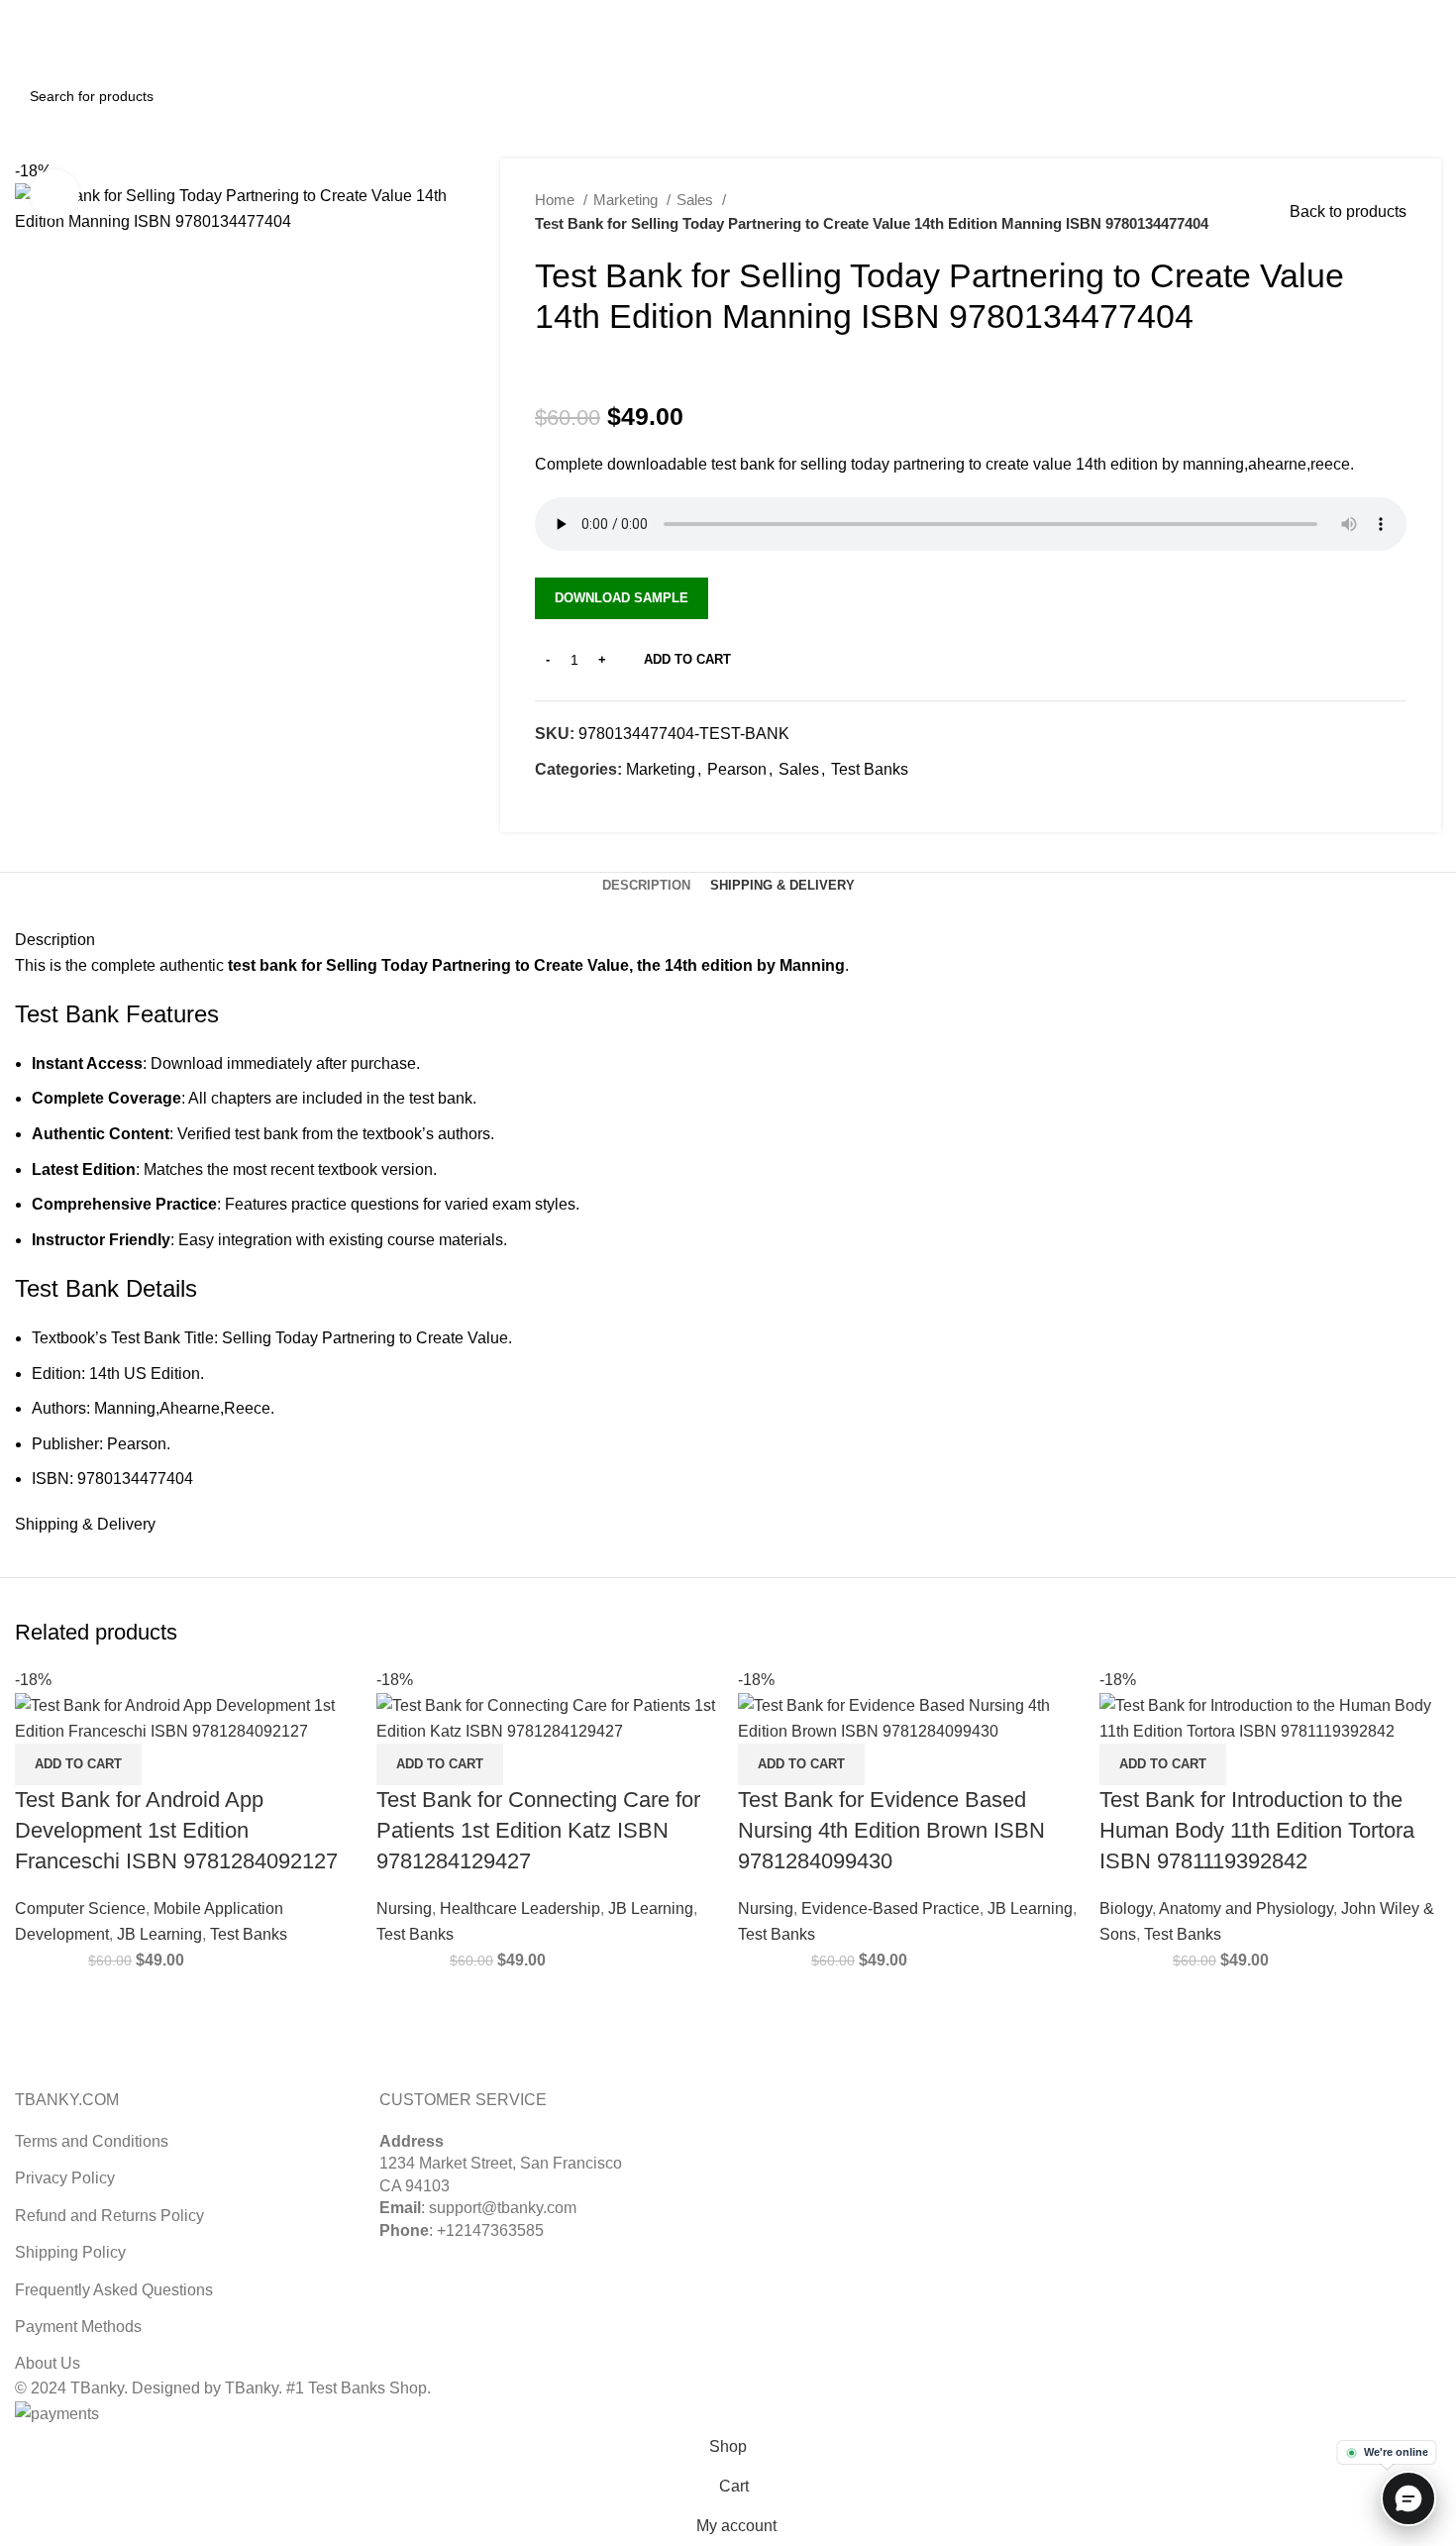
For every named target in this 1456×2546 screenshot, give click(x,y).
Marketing (627, 200)
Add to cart (687, 659)
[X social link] (1384, 13)
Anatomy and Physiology (1246, 1909)
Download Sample (622, 598)
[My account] (1343, 50)
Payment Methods (78, 2327)
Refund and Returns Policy (109, 2216)
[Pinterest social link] (1407, 13)
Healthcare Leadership (520, 1909)
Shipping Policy (70, 2252)
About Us (48, 2363)
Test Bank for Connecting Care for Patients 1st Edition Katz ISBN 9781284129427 (538, 1830)
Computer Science (80, 1909)
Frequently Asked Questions (114, 2290)
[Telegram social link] (642, 804)
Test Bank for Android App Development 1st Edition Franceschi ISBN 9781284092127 (176, 1830)
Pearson (737, 769)
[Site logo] (89, 48)
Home (557, 200)
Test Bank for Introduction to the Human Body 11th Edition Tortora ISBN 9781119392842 (1257, 1830)
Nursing (404, 1909)
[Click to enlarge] (54, 194)
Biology (1126, 1909)
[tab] (646, 886)
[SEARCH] (1418, 96)
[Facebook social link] (551, 804)
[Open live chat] (1408, 2498)
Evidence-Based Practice (890, 1909)
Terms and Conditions (92, 2141)
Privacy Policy (65, 2178)
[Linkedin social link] (1430, 13)
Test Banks (870, 769)
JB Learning (159, 1934)
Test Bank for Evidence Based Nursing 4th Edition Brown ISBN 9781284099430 (891, 1830)
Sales (697, 200)
